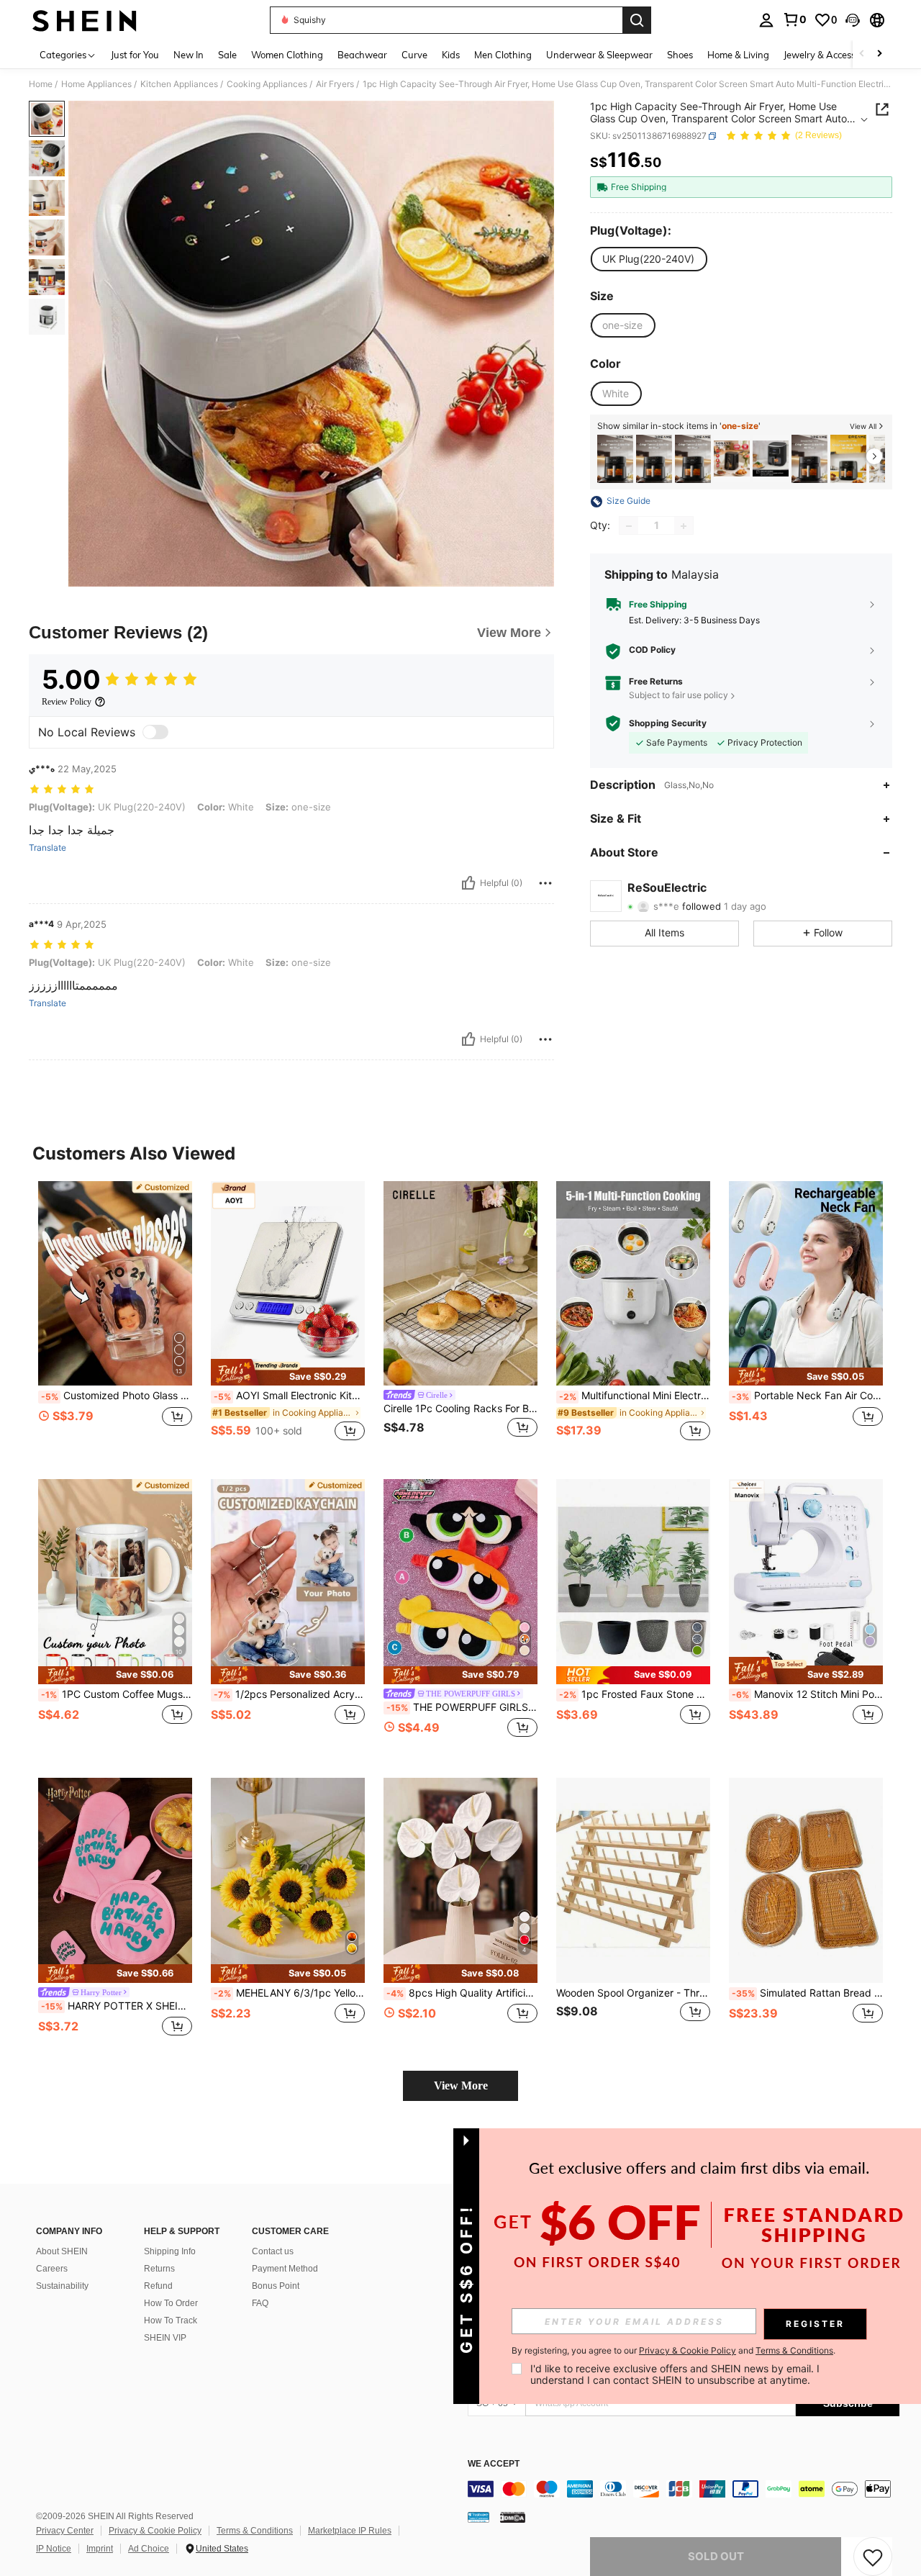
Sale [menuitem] (227, 55)
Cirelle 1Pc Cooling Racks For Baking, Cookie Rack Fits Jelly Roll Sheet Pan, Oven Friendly (460, 1409)
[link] (794, 19)
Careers (52, 2269)
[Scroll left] (862, 54)
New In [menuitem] (189, 55)
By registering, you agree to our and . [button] (673, 2351)
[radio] (648, 259)
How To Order (171, 2303)
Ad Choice (149, 2549)
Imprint (100, 2549)
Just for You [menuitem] (135, 55)
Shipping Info (170, 2251)
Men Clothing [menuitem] (503, 55)
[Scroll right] (879, 54)
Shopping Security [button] (668, 723)
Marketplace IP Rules (350, 2531)
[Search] (637, 20)
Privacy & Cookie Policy (155, 2531)
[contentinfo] (684, 2489)
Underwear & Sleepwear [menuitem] (599, 55)
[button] (853, 20)
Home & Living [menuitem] (738, 55)
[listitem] (615, 459)
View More (461, 2085)
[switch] (155, 732)
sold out (716, 2556)
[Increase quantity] (684, 526)
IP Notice (54, 2549)
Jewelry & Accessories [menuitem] (830, 55)
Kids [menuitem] (451, 55)
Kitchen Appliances (179, 84)
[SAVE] (873, 2557)
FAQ (260, 2303)
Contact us (273, 2251)
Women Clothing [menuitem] (287, 55)
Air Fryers (335, 84)
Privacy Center (65, 2531)
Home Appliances (96, 84)
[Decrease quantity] (629, 526)
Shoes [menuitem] (680, 55)
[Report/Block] (545, 883)
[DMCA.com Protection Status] (513, 2517)
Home (41, 84)
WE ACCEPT (494, 2464)
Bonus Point (276, 2286)
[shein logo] (85, 20)
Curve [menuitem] (414, 55)
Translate (47, 848)
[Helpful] (468, 883)
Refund (158, 2286)
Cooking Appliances (267, 84)
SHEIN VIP (165, 2338)
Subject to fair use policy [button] (679, 695)
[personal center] (766, 20)
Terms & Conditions (255, 2531)
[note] (288, 1373)
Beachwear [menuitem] (362, 55)
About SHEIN (62, 2251)
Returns (159, 2269)
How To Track (171, 2320)
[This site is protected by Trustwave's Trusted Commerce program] (478, 2517)
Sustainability (62, 2286)
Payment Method (285, 2269)
